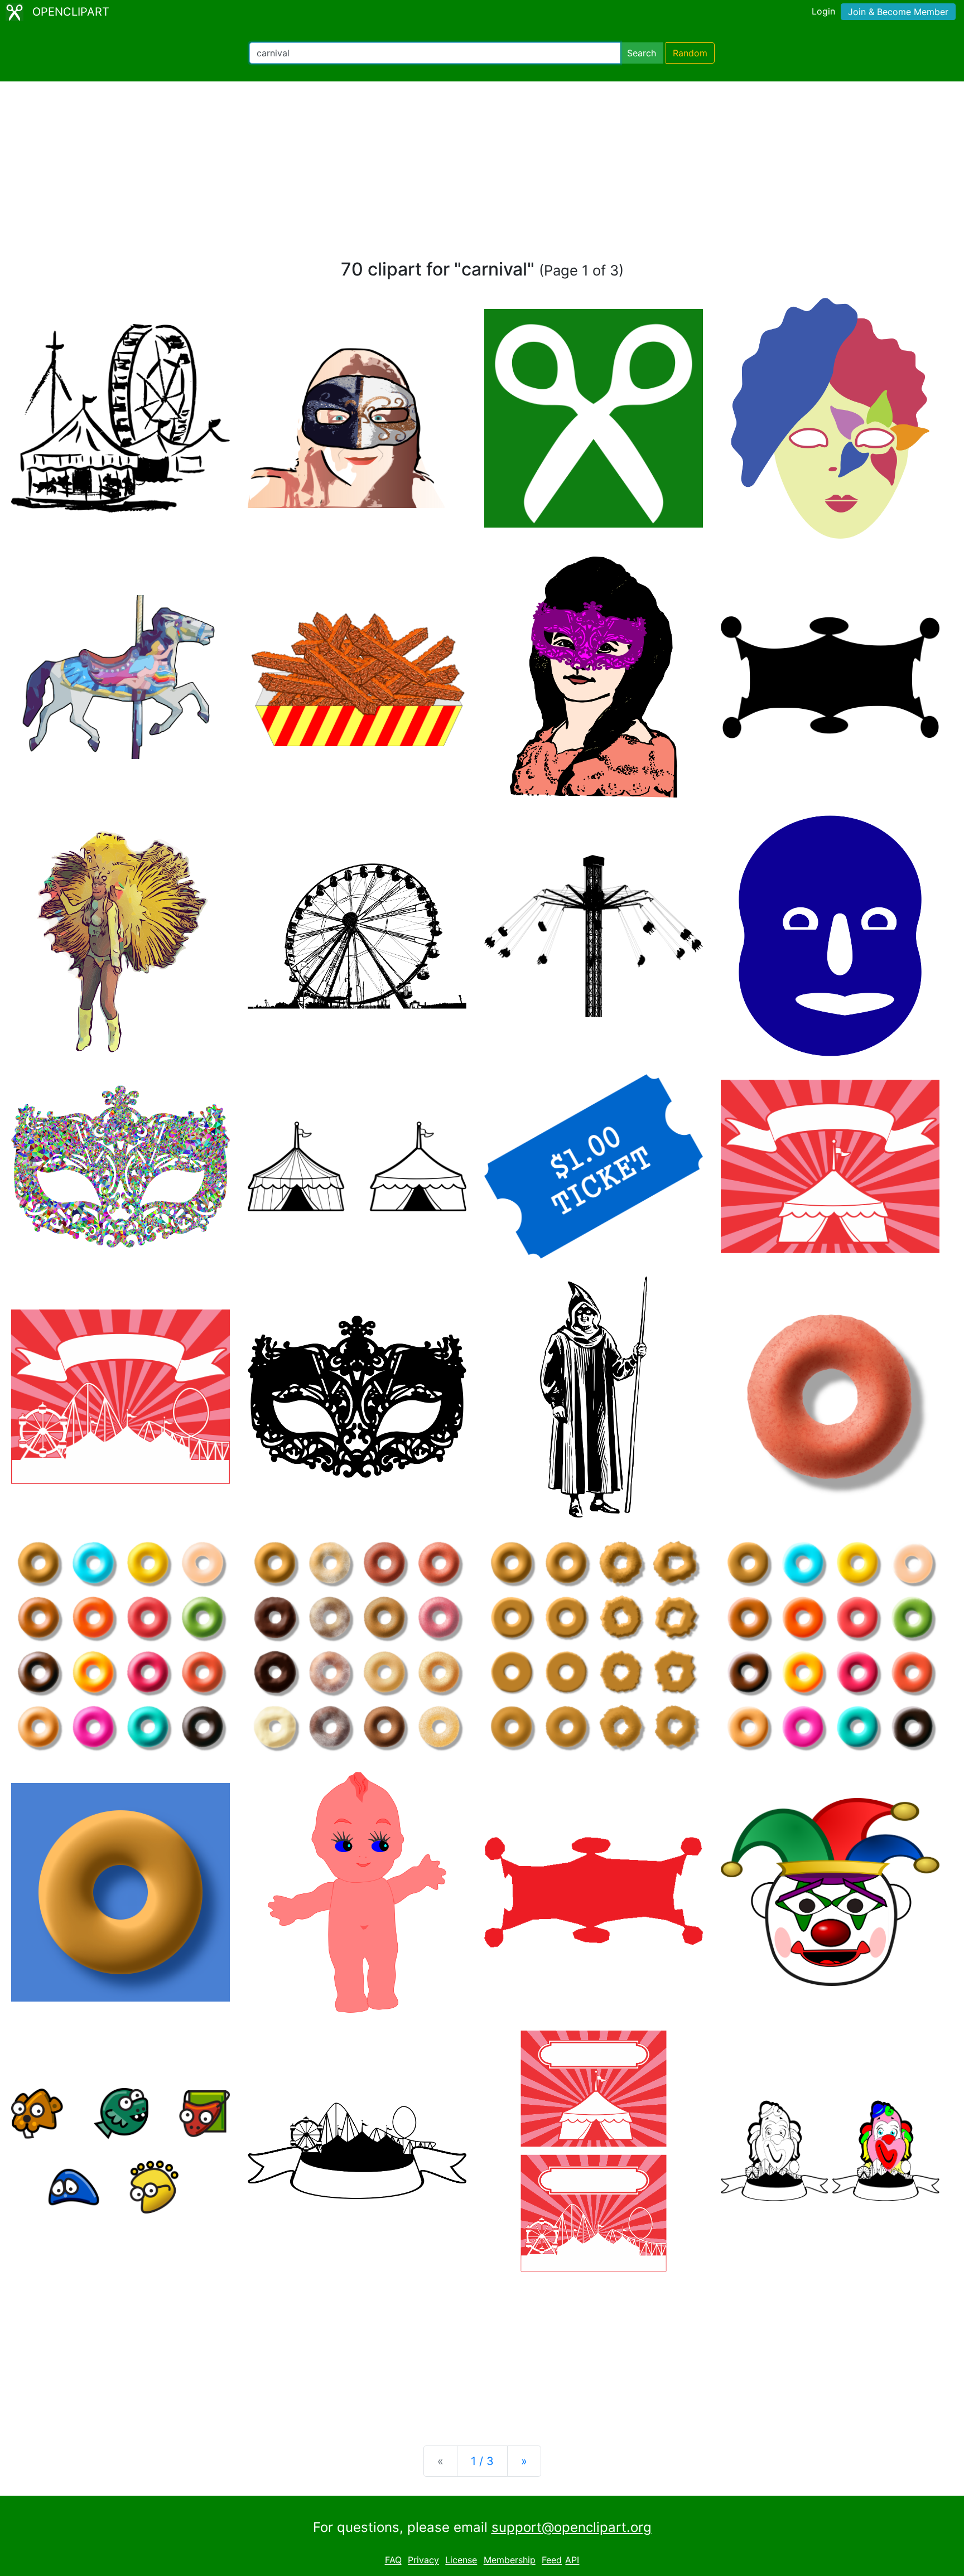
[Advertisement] (482, 175)
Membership (510, 2560)
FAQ (393, 2560)
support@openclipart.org (572, 2527)
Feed (552, 2560)
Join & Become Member (898, 12)
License (461, 2560)
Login (823, 11)
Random (690, 53)
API (572, 2560)
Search (642, 53)
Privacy (423, 2560)
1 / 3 (482, 2461)
